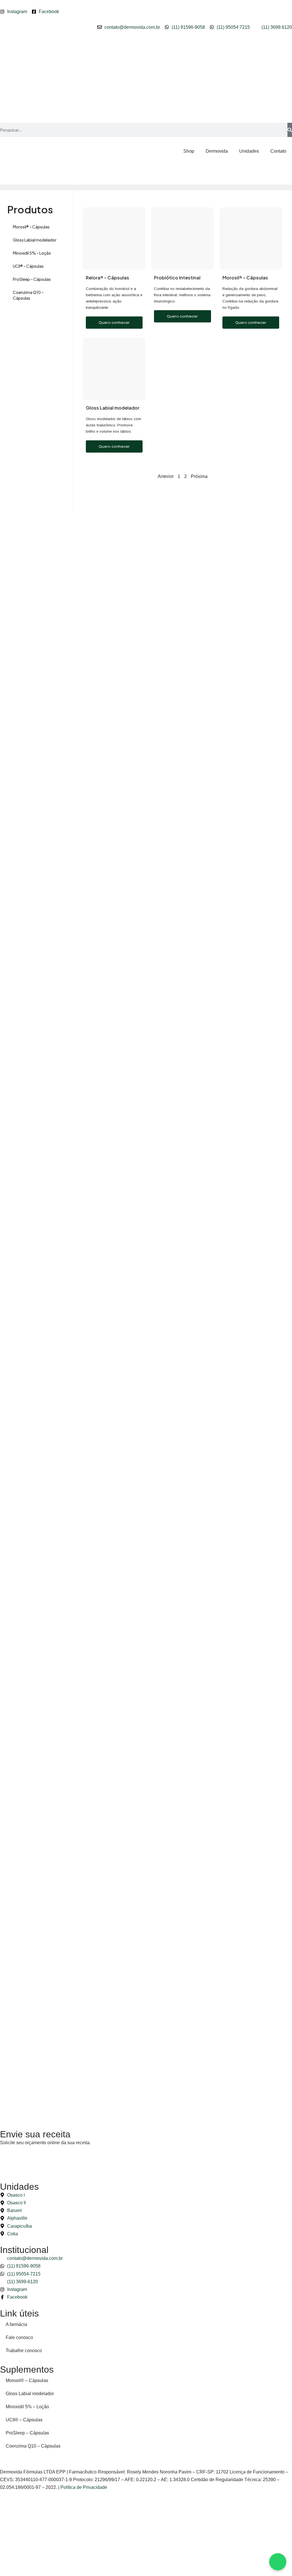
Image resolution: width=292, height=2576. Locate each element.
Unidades (249, 151)
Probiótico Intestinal (177, 278)
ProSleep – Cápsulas (32, 279)
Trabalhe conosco (24, 2351)
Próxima (199, 476)
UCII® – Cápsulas (28, 266)
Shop (189, 151)
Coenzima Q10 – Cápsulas (28, 295)
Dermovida (217, 151)
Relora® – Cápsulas (108, 278)
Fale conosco (19, 2337)
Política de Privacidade (84, 2487)
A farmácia (16, 2324)
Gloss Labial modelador (35, 240)
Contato (278, 151)
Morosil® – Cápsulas (31, 227)
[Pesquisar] (290, 130)
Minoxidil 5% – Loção (32, 253)
